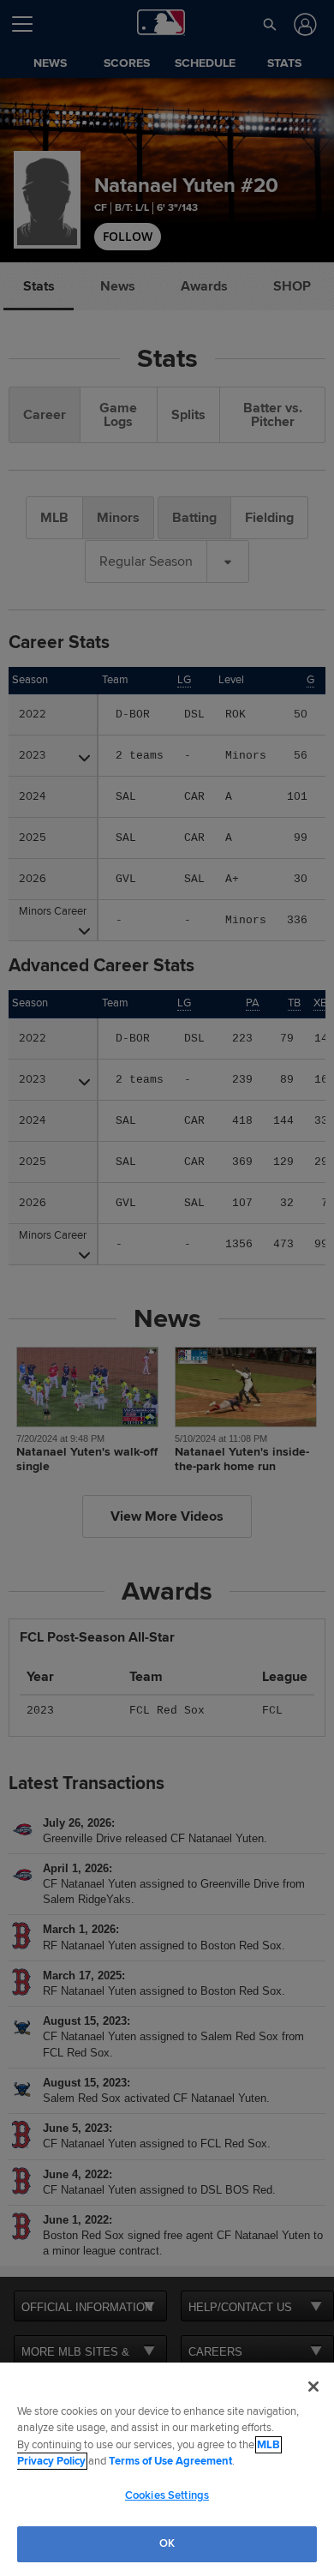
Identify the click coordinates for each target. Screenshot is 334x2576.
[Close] (313, 2387)
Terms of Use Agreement (170, 2461)
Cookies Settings (167, 2495)
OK (167, 2543)
